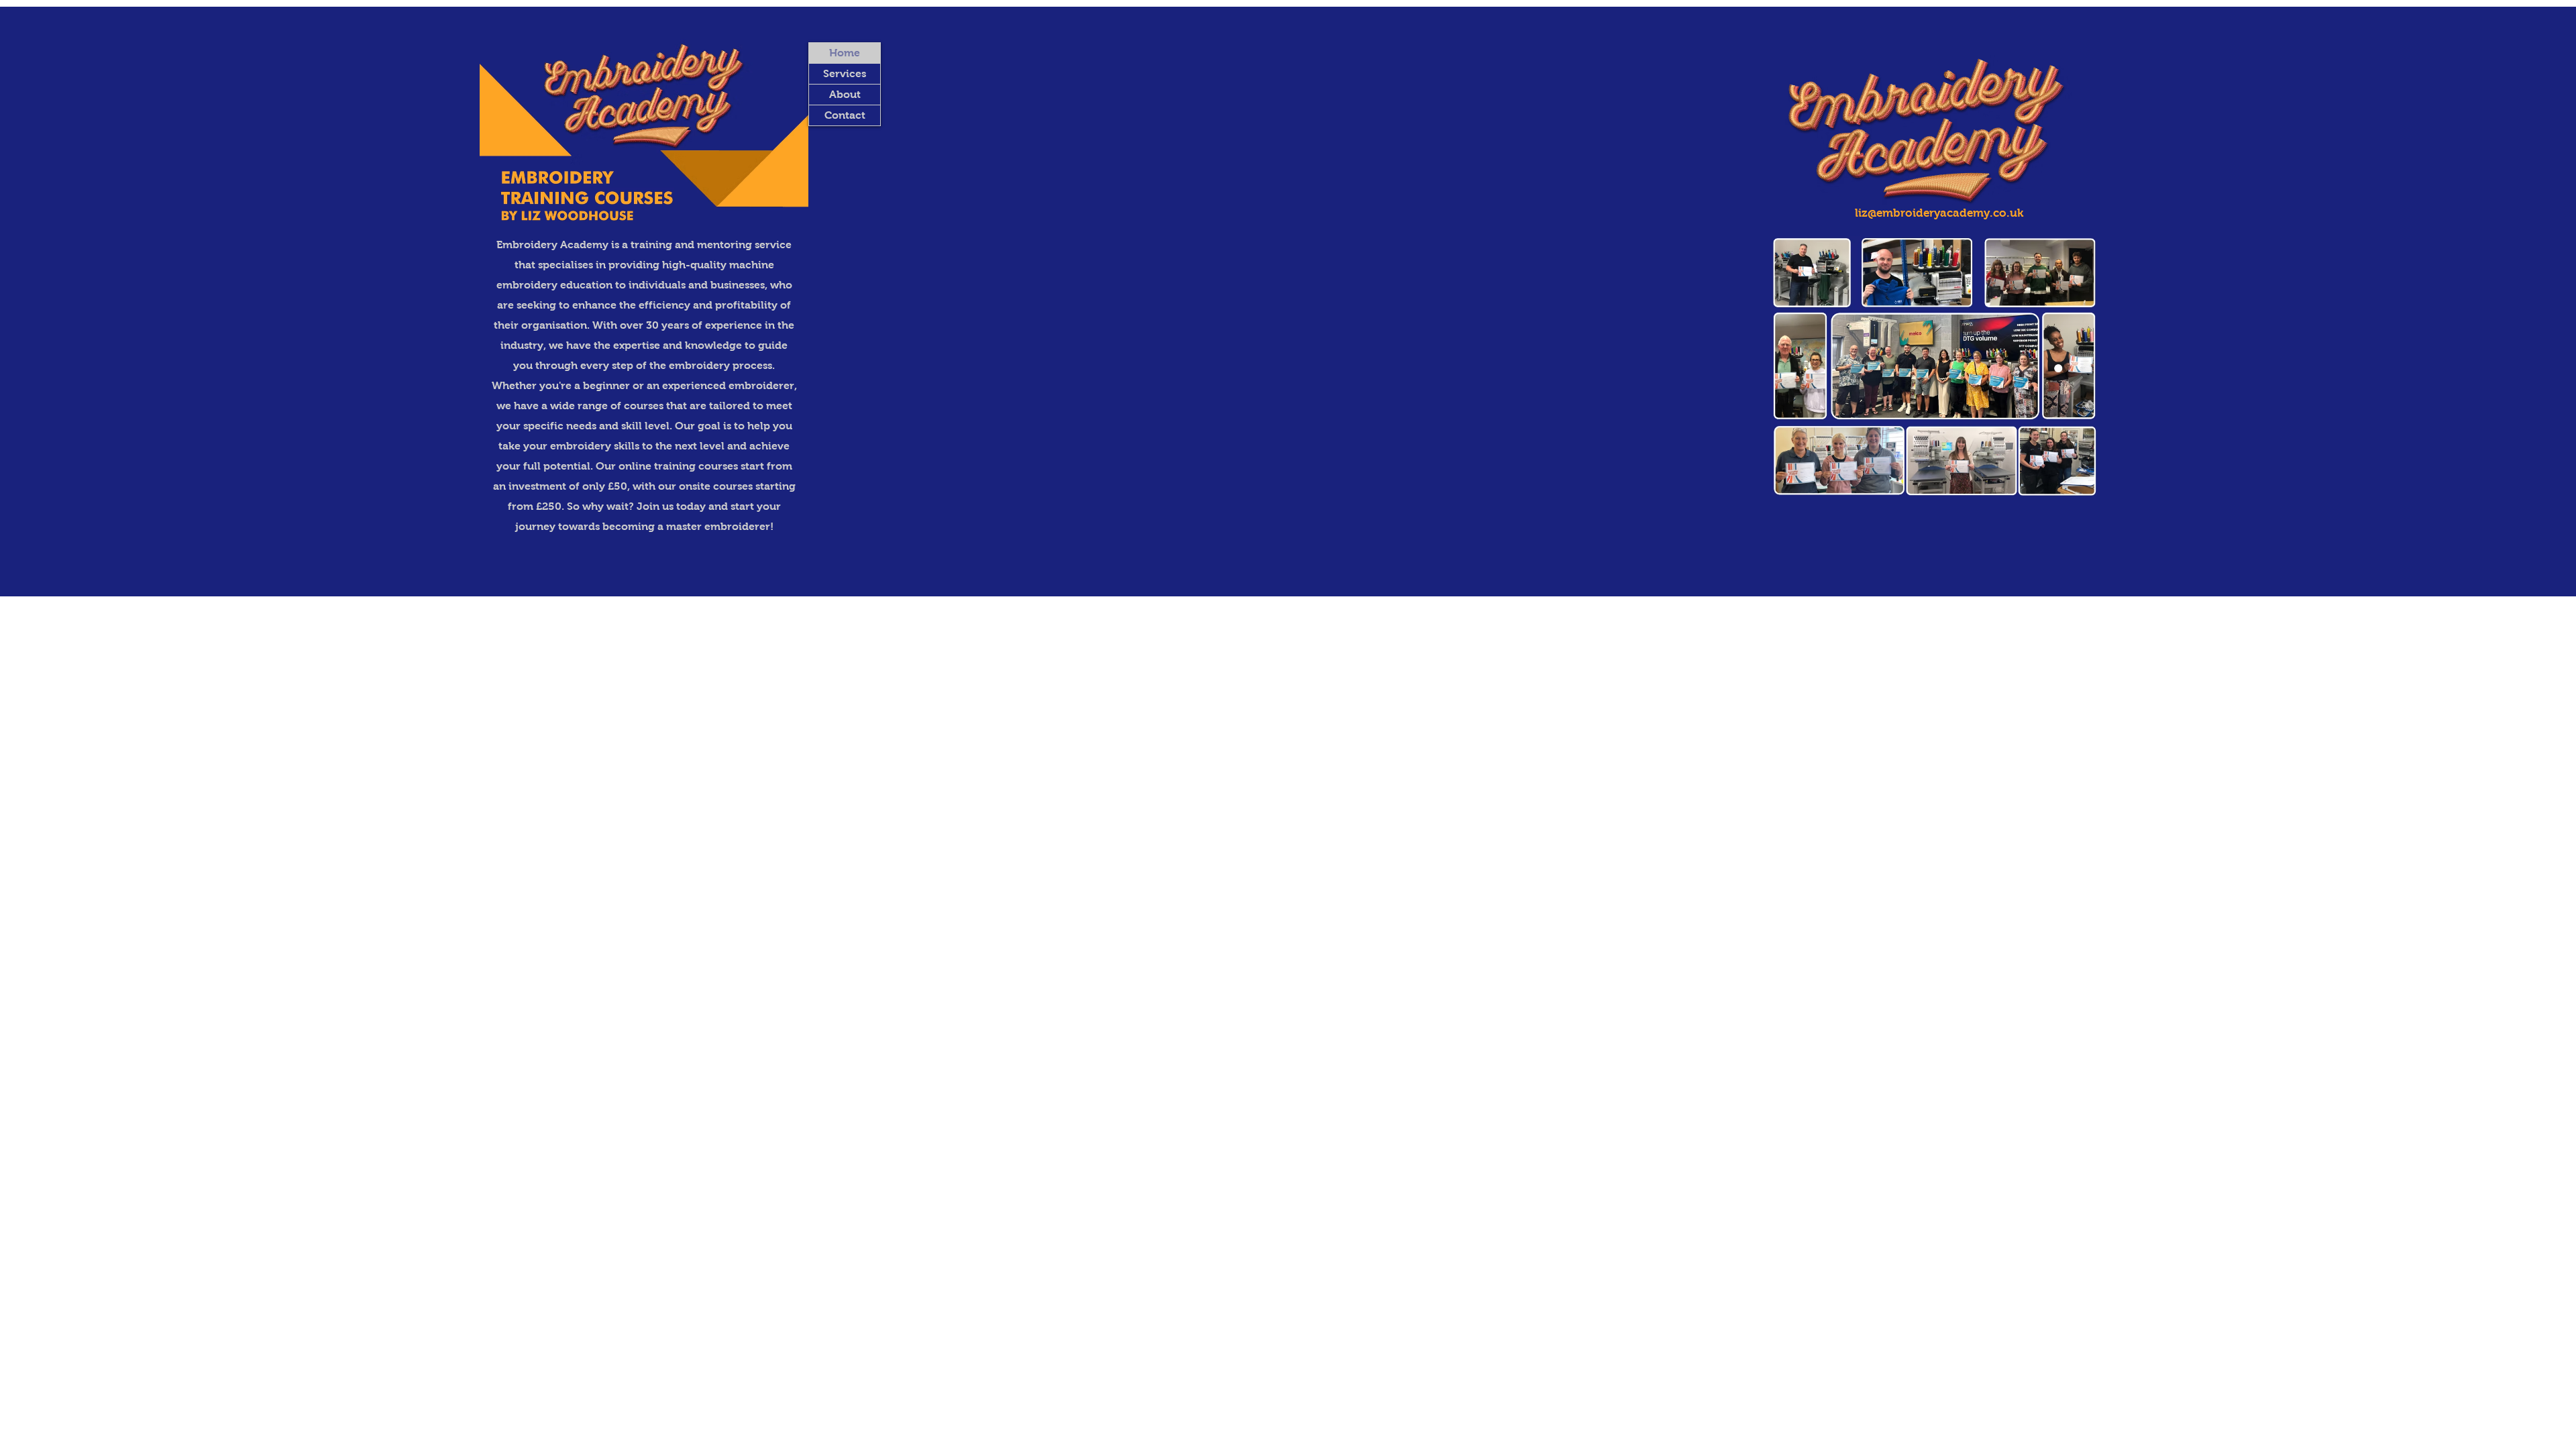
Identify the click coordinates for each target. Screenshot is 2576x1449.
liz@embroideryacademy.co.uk (1939, 213)
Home (845, 53)
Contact (845, 115)
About (845, 94)
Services (845, 73)
